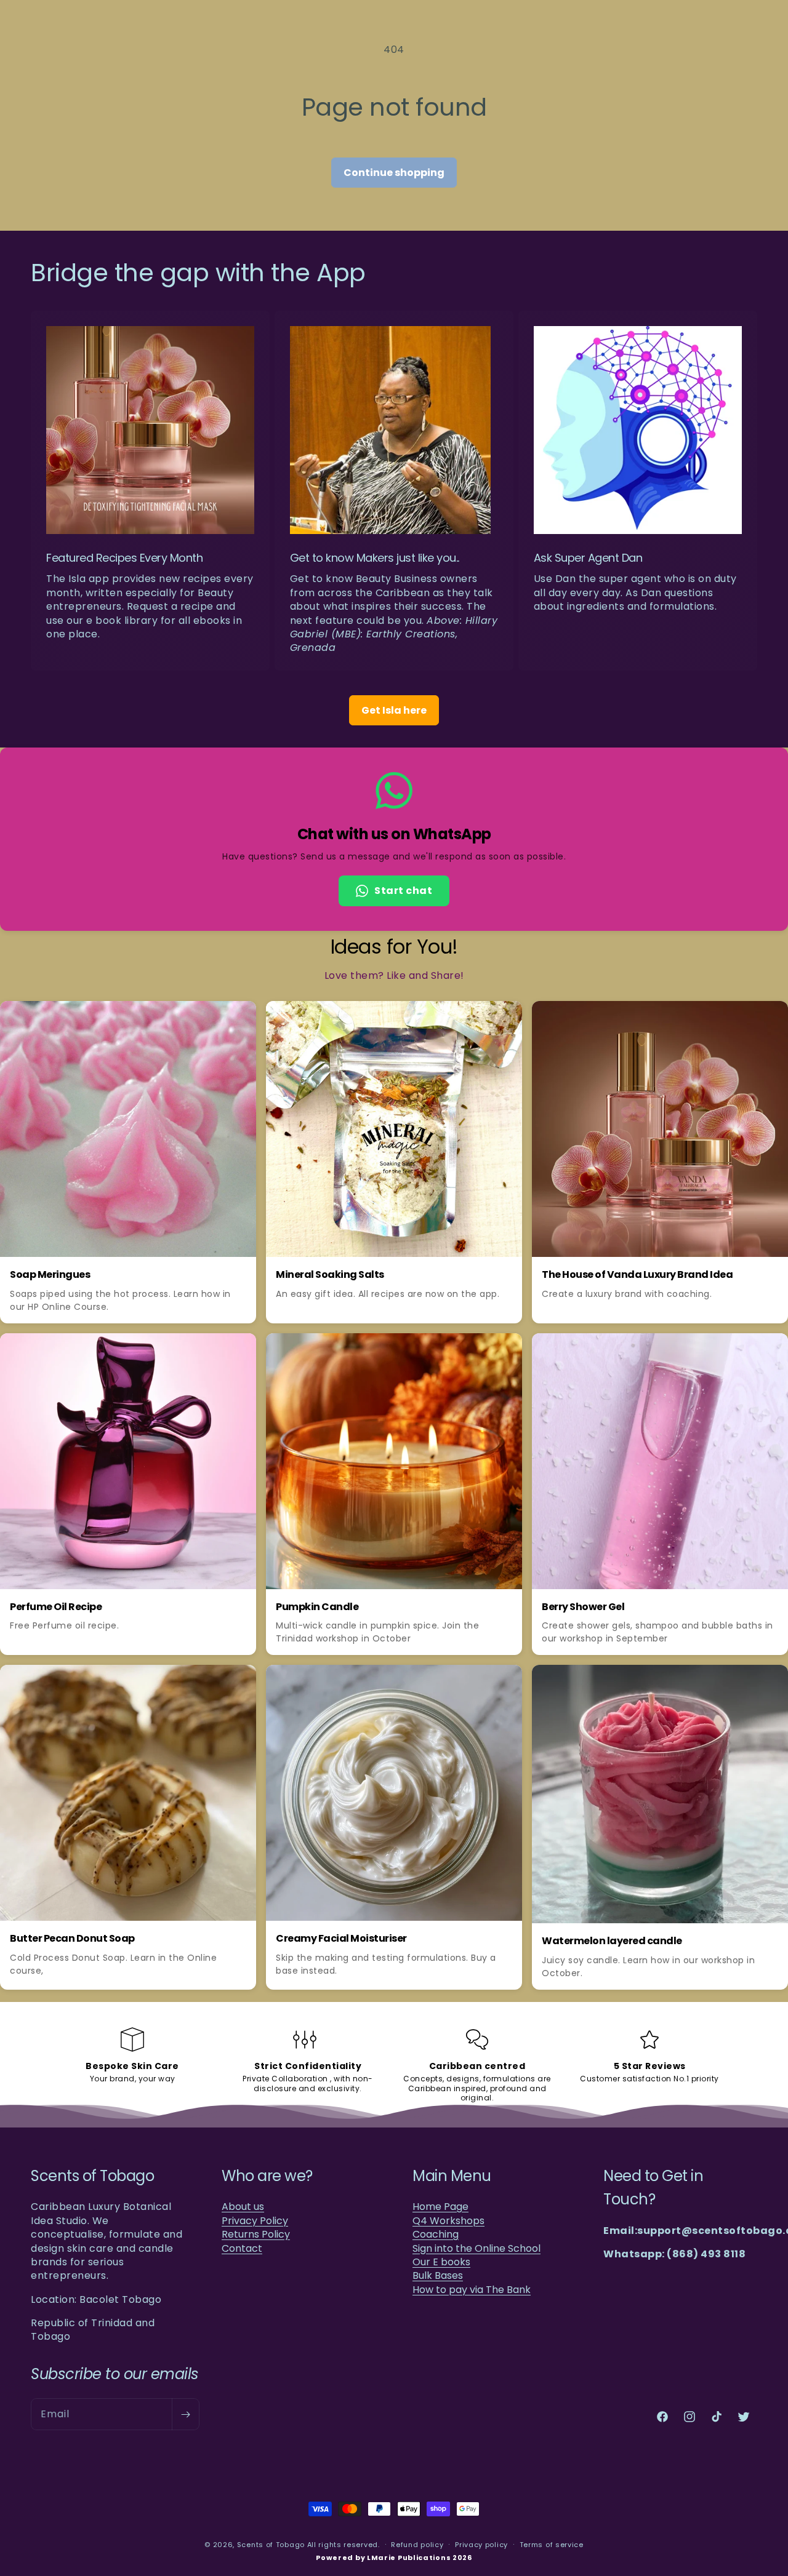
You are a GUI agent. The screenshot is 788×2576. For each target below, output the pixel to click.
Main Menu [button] (452, 2176)
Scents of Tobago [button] (92, 2176)
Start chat (403, 891)
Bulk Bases (438, 2276)
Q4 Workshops (448, 2221)
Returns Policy (256, 2235)
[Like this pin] (212, 1018)
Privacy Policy (255, 2221)
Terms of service (552, 2545)
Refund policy (417, 2545)
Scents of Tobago (271, 2545)
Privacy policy (481, 2545)
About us (243, 2207)
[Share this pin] (239, 1018)
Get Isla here (394, 710)
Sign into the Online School (476, 2249)
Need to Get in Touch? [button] (653, 2187)
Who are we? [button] (267, 2176)
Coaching (436, 2235)
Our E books (441, 2262)
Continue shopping (394, 173)
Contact (242, 2249)
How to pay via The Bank (472, 2290)
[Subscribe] (185, 2414)
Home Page (440, 2207)
